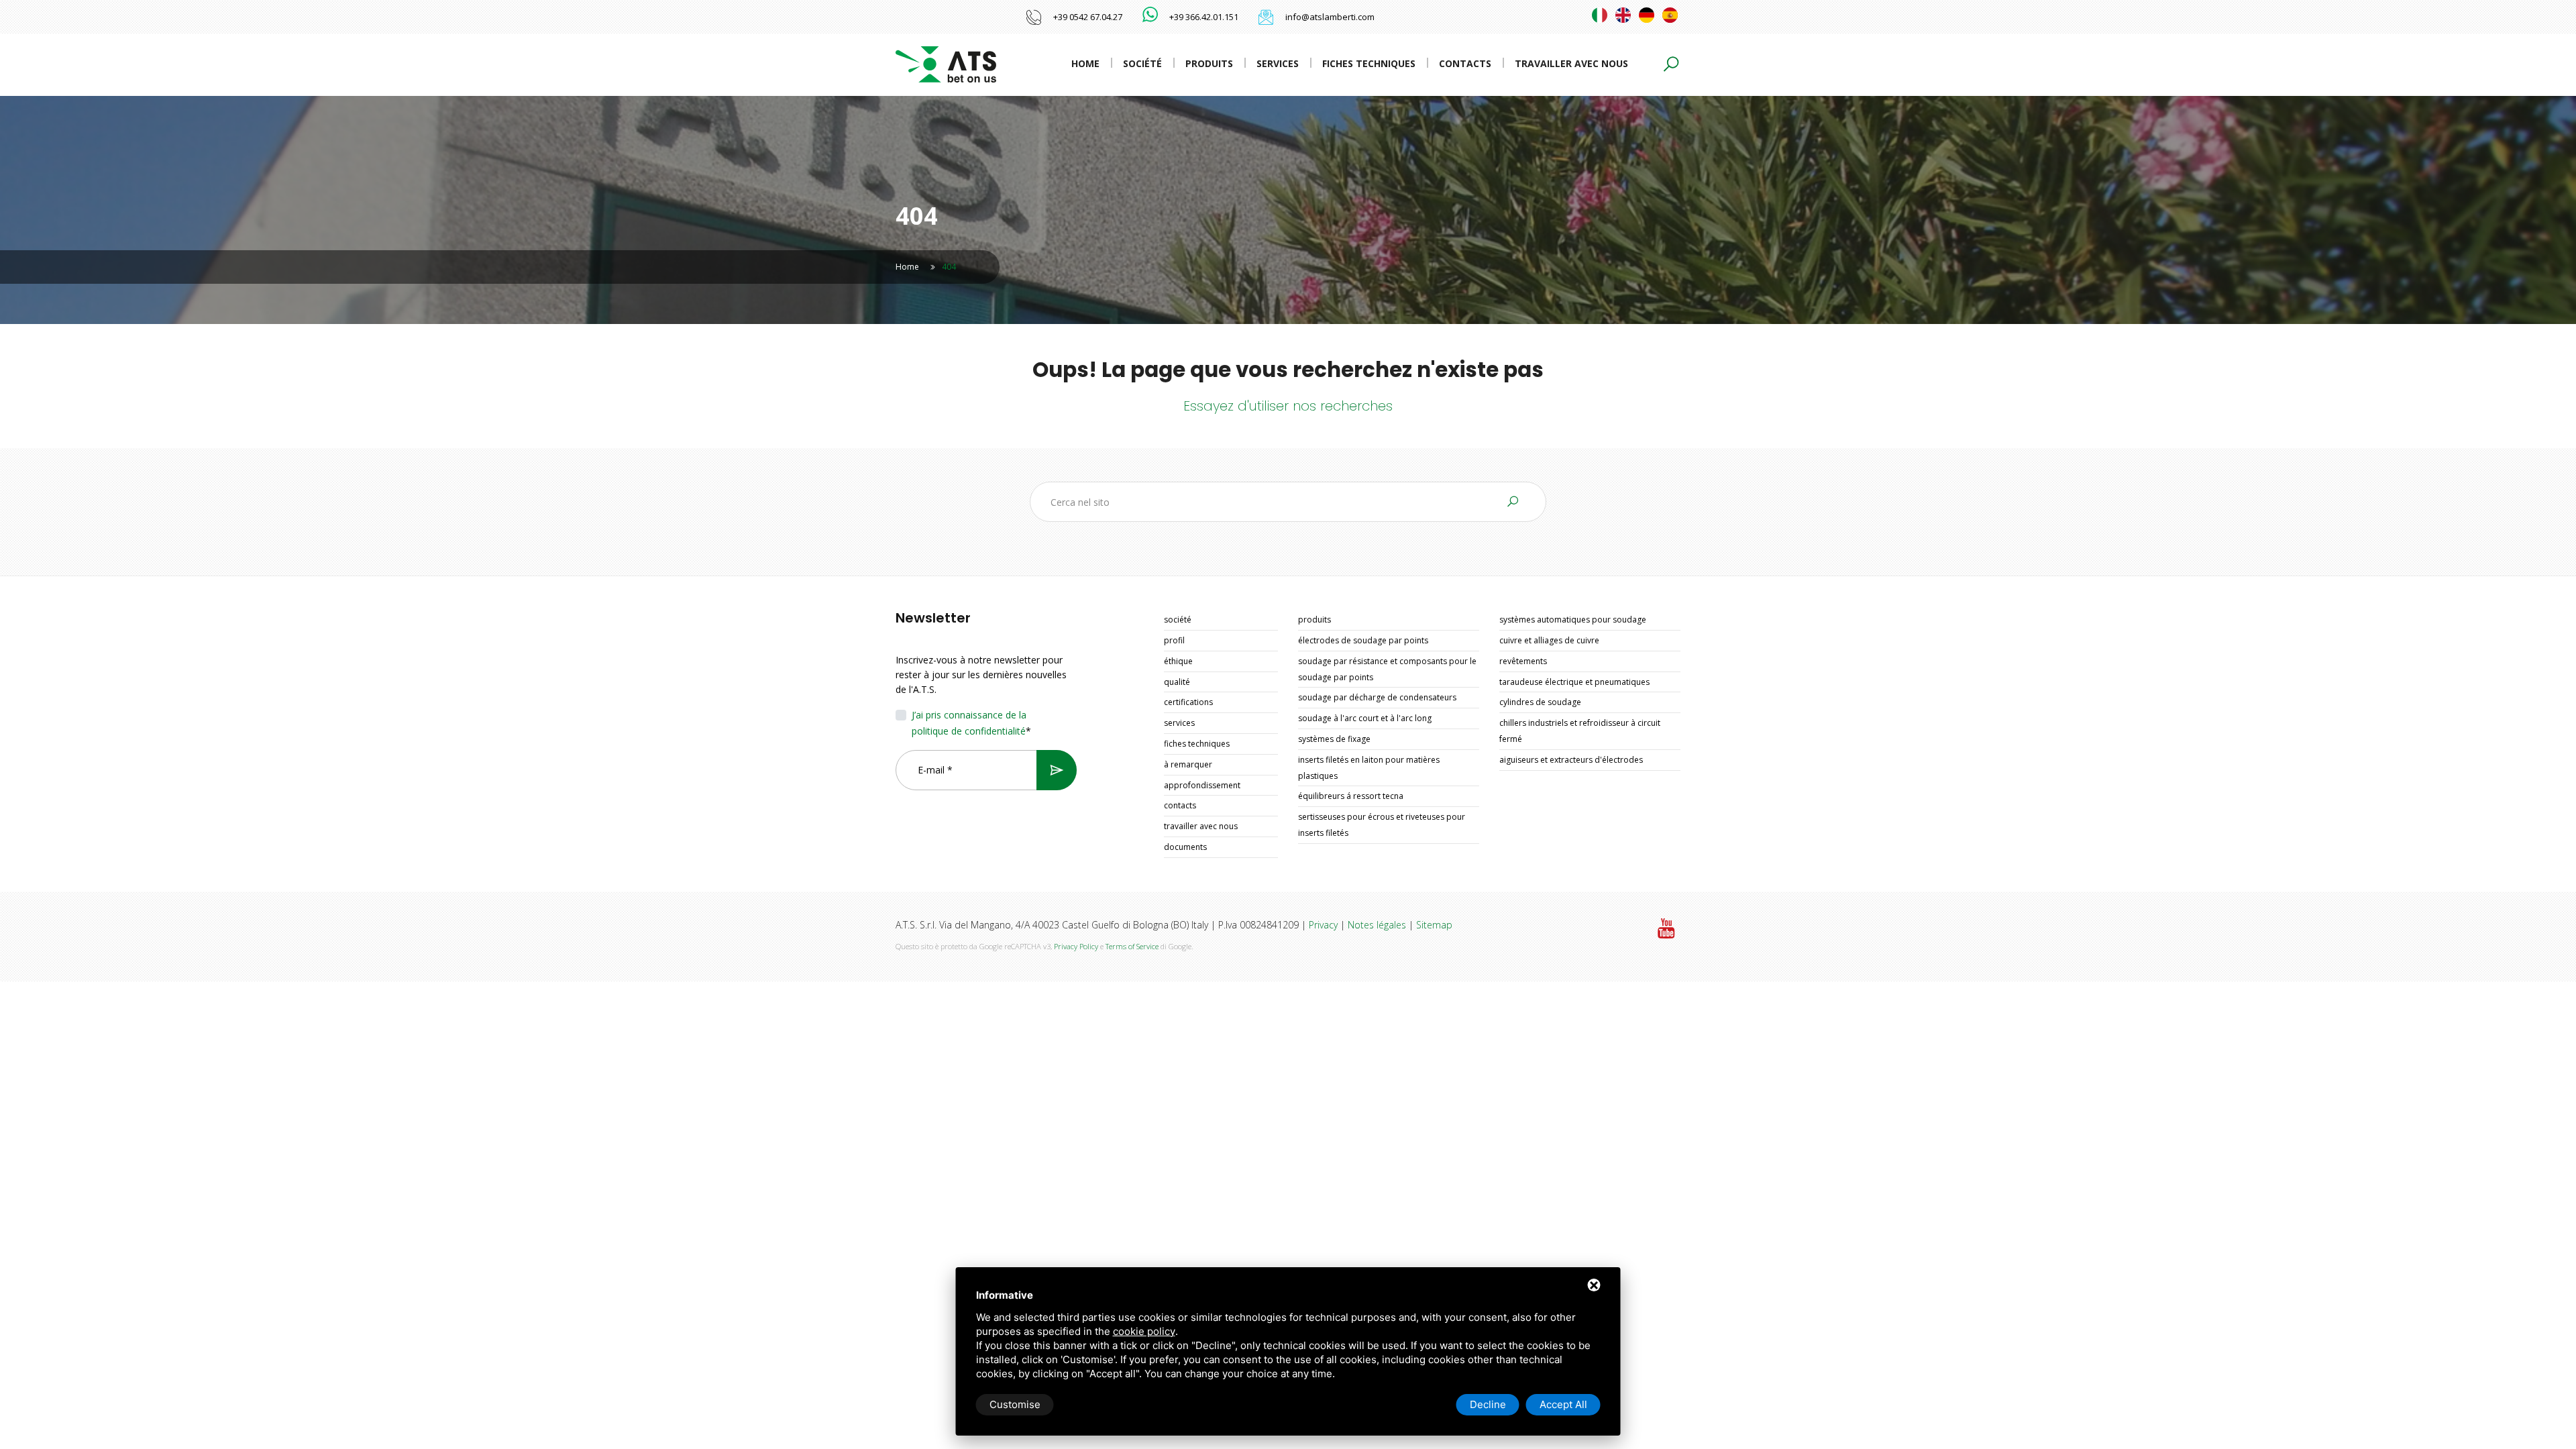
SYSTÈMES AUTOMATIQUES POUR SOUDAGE (1573, 620)
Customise (1015, 1404)
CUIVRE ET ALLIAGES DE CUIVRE (1549, 640)
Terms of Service (1132, 946)
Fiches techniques (1369, 63)
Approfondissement (1202, 785)
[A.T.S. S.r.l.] (946, 63)
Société (1142, 63)
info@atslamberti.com (1330, 17)
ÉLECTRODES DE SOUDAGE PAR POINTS (1363, 640)
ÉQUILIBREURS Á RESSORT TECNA (1351, 796)
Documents (1185, 847)
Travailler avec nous (1571, 63)
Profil (1174, 640)
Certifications (1188, 702)
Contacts (1465, 63)
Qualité (1177, 682)
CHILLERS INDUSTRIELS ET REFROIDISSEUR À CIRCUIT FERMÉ (1580, 731)
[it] (1600, 15)
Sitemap (1434, 925)
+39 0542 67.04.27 (1088, 17)
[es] (1670, 15)
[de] (1647, 15)
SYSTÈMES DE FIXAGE (1334, 739)
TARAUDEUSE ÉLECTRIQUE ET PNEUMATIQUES (1574, 682)
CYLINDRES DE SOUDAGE (1540, 702)
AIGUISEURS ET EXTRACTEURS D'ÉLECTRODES (1571, 760)
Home (1085, 63)
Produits (1209, 63)
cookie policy (1144, 1331)
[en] (1623, 15)
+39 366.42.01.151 (1204, 17)
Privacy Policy (1076, 946)
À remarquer (1188, 764)
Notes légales (1377, 925)
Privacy (1323, 925)
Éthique (1178, 661)
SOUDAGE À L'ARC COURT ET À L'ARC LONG (1365, 718)
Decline (1488, 1404)
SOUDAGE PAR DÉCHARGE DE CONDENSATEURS (1377, 697)
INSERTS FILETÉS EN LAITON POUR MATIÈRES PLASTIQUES (1369, 768)
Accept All (1563, 1404)
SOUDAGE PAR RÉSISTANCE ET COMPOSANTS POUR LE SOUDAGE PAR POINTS (1387, 669)
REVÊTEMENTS (1523, 661)
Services (1278, 63)
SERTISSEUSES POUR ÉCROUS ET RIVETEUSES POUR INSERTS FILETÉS (1382, 825)
